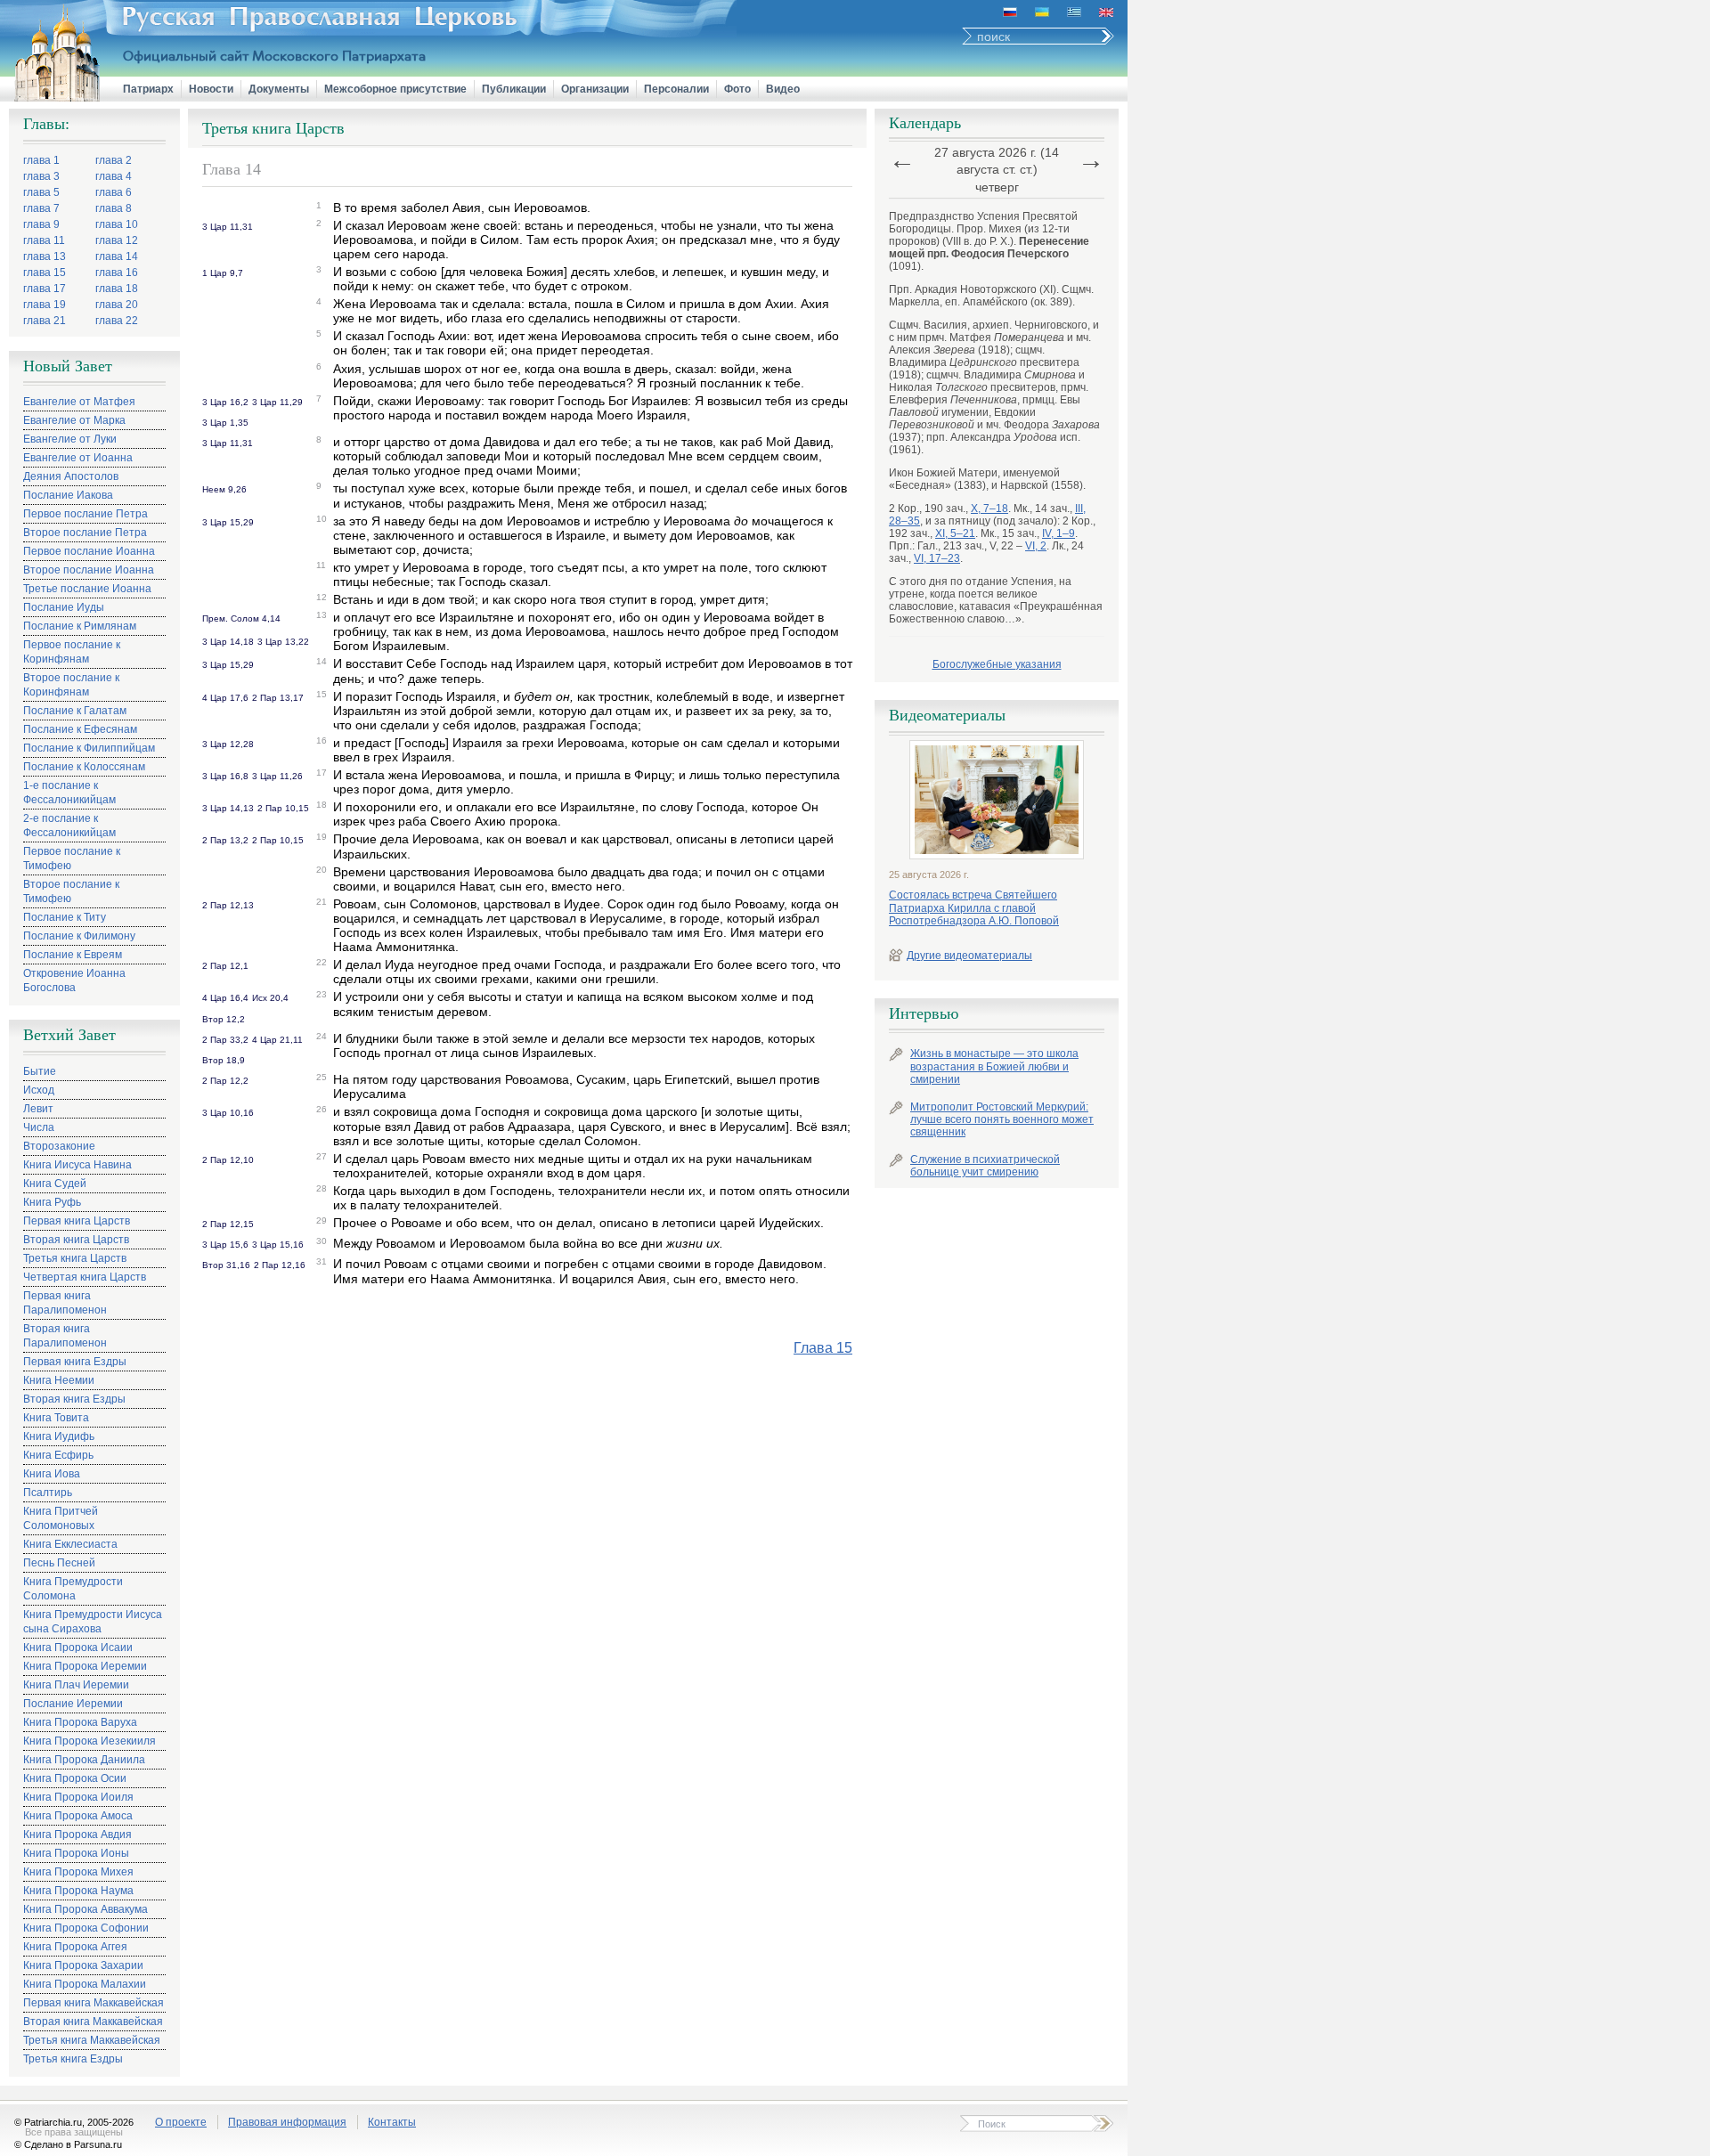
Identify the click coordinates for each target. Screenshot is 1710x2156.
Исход (39, 1090)
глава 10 (117, 224)
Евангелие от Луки (70, 439)
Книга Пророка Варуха (80, 1722)
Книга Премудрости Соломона (73, 1589)
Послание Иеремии (73, 1704)
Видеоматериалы (947, 715)
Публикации (514, 89)
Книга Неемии (59, 1380)
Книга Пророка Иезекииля (90, 1741)
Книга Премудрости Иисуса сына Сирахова (93, 1622)
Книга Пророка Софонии (86, 1928)
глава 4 (114, 176)
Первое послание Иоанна (89, 551)
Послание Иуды (64, 607)
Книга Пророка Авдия (77, 1835)
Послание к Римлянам (80, 626)
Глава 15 (823, 1348)
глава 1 (41, 160)
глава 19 (45, 305)
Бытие (40, 1071)
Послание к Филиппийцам (89, 748)
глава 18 (117, 289)
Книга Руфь (52, 1202)
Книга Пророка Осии (75, 1778)
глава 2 (114, 160)
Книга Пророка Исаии (78, 1648)
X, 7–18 (989, 508)
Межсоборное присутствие (395, 89)
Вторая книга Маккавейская (93, 2022)
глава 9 (41, 224)
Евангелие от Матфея (79, 402)
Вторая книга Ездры (74, 1399)
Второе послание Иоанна (89, 570)
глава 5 (41, 192)
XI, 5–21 (955, 533)
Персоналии (676, 89)
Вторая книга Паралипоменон (65, 1336)
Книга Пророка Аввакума (85, 1909)
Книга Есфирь (58, 1455)
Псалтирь (48, 1493)
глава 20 (117, 305)
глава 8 (114, 208)
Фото (737, 89)
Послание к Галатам (75, 711)
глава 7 (41, 208)
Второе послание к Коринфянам (71, 685)
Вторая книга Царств (76, 1240)
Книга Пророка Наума (78, 1891)
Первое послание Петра (85, 514)
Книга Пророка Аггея (75, 1947)
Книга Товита (56, 1418)
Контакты (392, 2122)
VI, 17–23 (937, 558)
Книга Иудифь (59, 1436)
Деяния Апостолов (71, 476)
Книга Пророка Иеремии (85, 1666)
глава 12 (117, 240)
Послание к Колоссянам (84, 767)
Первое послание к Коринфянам (72, 652)
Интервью (924, 1013)
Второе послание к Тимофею (71, 891)
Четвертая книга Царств (85, 1277)
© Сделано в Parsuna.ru (68, 2144)
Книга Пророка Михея (78, 1872)
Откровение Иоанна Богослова (74, 980)
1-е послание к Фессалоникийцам (69, 793)
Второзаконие (59, 1146)
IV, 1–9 (1059, 533)
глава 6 (114, 192)
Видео (783, 89)
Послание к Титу (65, 917)
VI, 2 (1036, 546)
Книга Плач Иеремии (76, 1685)
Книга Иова (52, 1474)
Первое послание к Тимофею (72, 858)
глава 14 (117, 256)
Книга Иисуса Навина (77, 1165)
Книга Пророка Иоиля (78, 1797)
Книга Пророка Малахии (85, 1984)
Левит (38, 1109)
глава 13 (45, 256)
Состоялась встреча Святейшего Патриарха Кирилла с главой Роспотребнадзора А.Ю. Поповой (974, 908)
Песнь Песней (59, 1563)
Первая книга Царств (77, 1221)
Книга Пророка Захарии (83, 1965)
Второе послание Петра (85, 533)
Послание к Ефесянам (80, 729)
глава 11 (44, 240)
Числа (39, 1127)
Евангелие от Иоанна (78, 458)
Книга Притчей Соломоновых (61, 1518)
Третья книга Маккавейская (92, 2040)
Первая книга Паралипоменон (65, 1303)
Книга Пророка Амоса (78, 1816)
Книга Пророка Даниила (84, 1760)
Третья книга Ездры (73, 2059)
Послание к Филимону (79, 936)
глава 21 (45, 321)
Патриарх (148, 89)
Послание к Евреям (73, 955)
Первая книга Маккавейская (94, 2003)
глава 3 (41, 176)
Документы (279, 89)
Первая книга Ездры (75, 1362)
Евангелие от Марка (74, 420)
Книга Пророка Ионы (76, 1853)
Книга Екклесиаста (70, 1544)
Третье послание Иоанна (87, 589)
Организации (595, 89)
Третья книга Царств (75, 1258)
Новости (211, 89)
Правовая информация (287, 2122)
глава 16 (117, 273)
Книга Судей (55, 1184)
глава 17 (45, 289)
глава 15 (45, 273)
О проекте (181, 2122)
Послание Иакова (68, 495)
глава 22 (117, 321)
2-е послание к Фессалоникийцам (69, 826)
